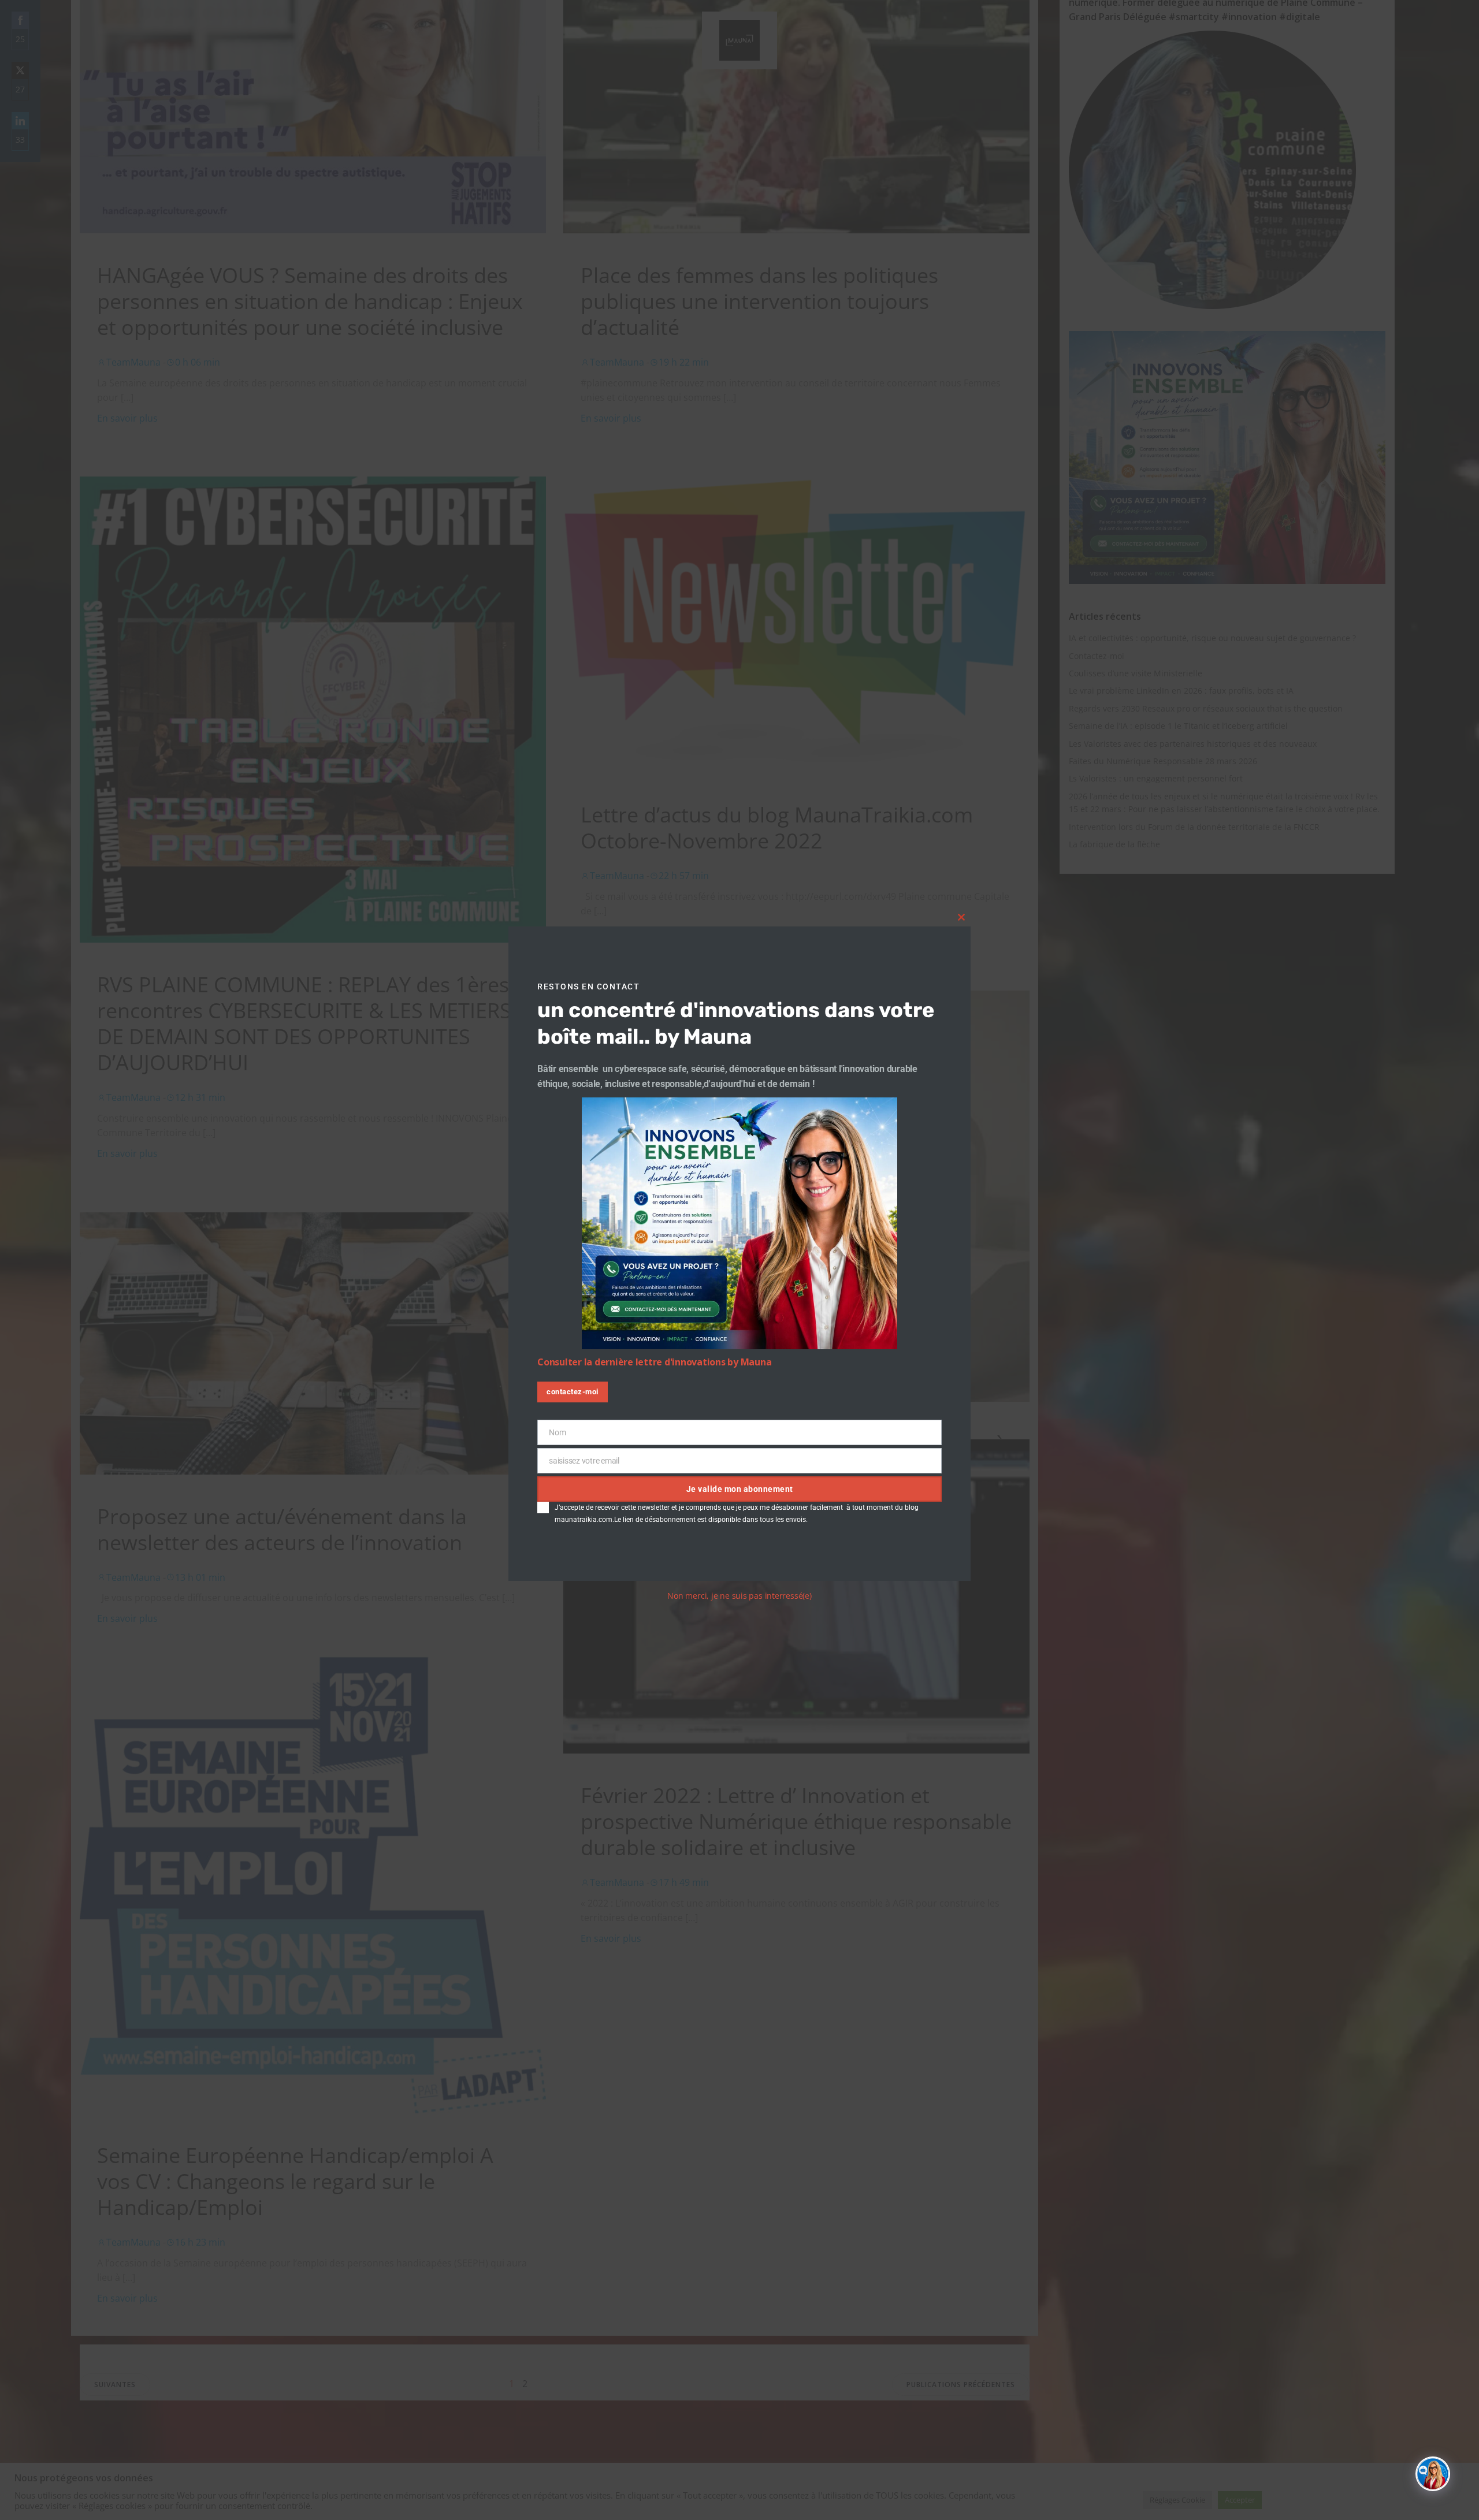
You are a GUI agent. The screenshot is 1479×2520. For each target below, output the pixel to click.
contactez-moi (573, 1392)
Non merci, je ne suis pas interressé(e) (739, 1596)
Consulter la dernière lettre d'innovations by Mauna (654, 1363)
